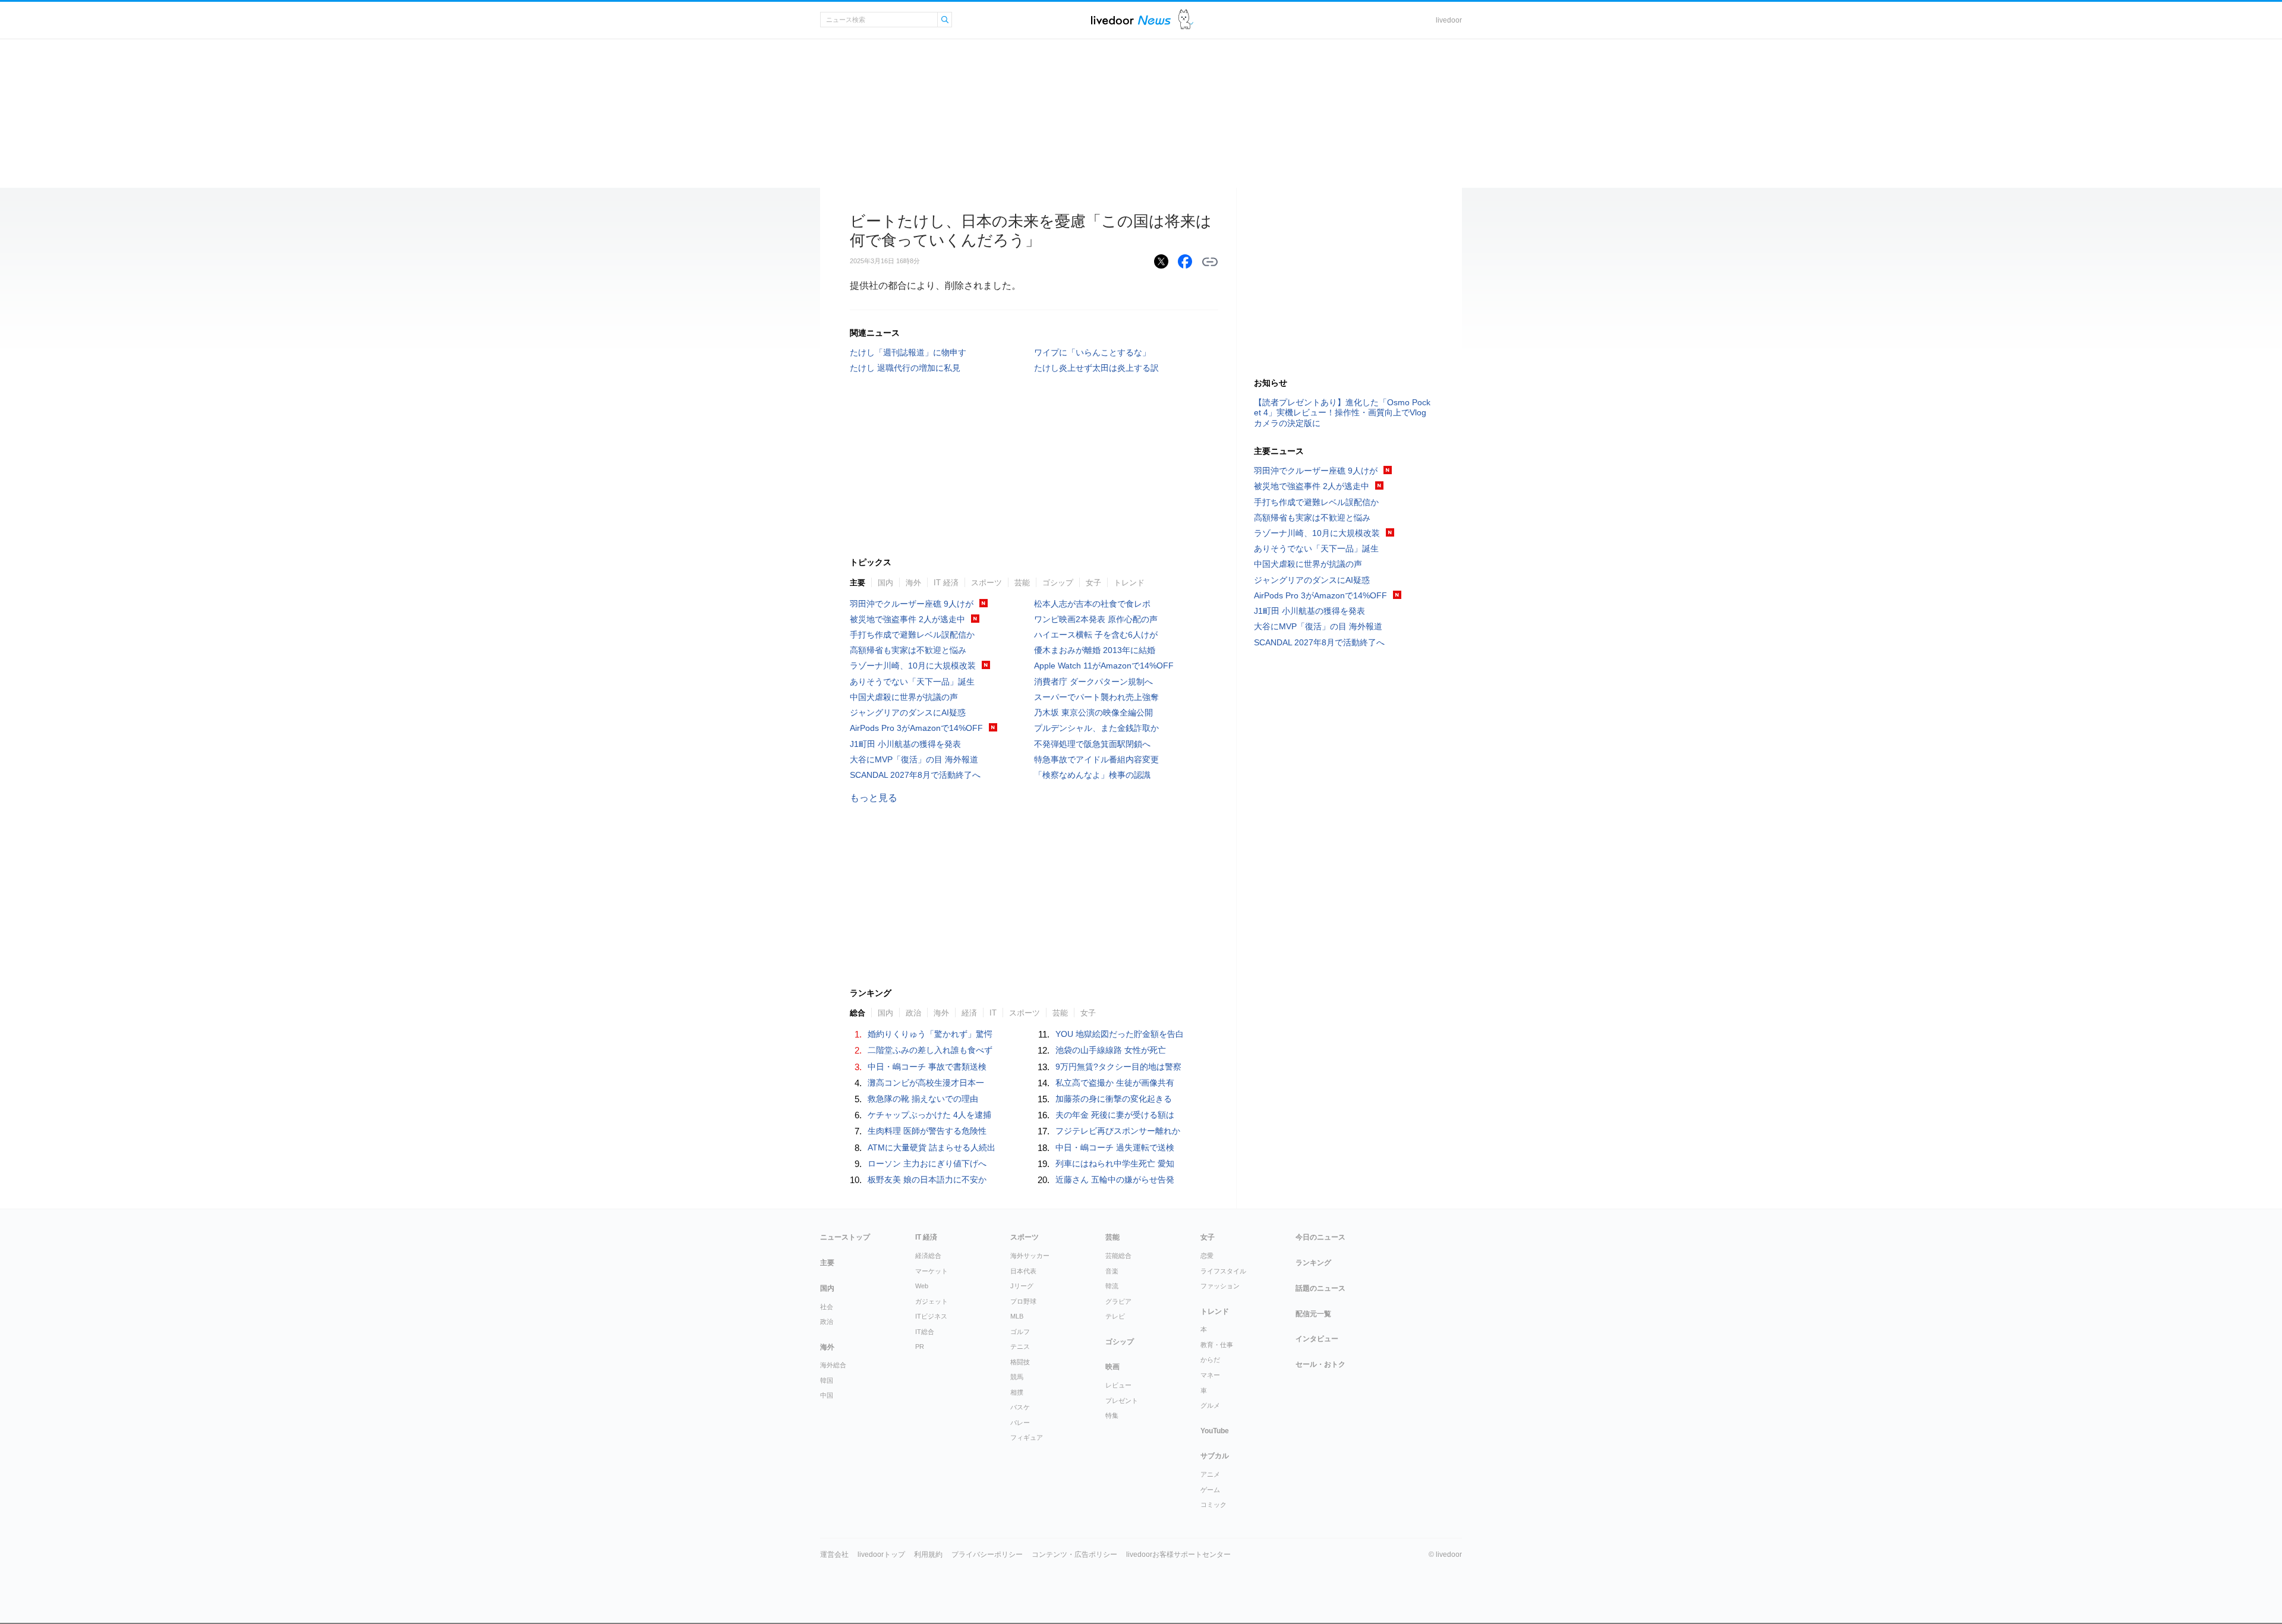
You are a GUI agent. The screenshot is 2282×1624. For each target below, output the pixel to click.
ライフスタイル (1223, 1271)
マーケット (932, 1271)
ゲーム (1210, 1490)
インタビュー (1317, 1339)
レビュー (1118, 1385)
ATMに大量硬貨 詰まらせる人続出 (932, 1147)
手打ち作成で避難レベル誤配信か (912, 635)
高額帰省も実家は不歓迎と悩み (908, 650)
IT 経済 (946, 583)
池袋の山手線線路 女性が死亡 (1111, 1050)
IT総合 (925, 1332)
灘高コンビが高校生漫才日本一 (926, 1083)
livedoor (1449, 20)
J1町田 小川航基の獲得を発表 (905, 744)
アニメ (1210, 1474)
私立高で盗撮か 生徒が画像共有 (1115, 1083)
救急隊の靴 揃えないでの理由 (923, 1099)
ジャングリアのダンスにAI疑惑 (908, 712)
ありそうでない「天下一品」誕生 (912, 682)
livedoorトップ (881, 1554)
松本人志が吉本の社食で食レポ (1092, 604)
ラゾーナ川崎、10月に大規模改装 (913, 666)
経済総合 (928, 1256)
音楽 (1112, 1271)
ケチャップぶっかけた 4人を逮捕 (929, 1115)
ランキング (1313, 1263)
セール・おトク (1320, 1364)
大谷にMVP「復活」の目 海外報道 (914, 759)
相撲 (1017, 1392)
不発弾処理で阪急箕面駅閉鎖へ (1092, 744)
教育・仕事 (1217, 1345)
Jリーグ (1022, 1286)
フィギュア (1027, 1437)
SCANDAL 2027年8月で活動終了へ (915, 775)
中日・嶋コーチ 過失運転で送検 (1115, 1147)
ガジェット (932, 1301)
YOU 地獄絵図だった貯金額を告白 (1120, 1034)
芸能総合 (1118, 1256)
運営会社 (834, 1554)
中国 (827, 1395)
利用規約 (928, 1554)
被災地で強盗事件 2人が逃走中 (907, 619)
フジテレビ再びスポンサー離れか (1118, 1131)
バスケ (1020, 1407)
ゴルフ (1020, 1332)
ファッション (1220, 1286)
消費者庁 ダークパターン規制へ (1093, 682)
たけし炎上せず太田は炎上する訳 (1096, 368)
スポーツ (986, 583)
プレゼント (1122, 1401)
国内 (885, 583)
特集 (1112, 1415)
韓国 (827, 1380)
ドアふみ (1186, 20)
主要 (858, 583)
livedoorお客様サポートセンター (1178, 1554)
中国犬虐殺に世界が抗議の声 (904, 697)
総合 (858, 1013)
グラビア (1118, 1301)
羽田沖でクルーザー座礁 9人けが (912, 604)
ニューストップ (845, 1237)
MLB (1017, 1316)
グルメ (1210, 1405)
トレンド (1129, 583)
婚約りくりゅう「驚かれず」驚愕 (930, 1034)
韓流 (1112, 1286)
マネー (1210, 1375)
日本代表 (1023, 1271)
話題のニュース (1320, 1288)
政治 (913, 1013)
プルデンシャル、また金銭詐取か (1096, 728)
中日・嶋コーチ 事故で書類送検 (927, 1067)
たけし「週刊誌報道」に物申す (908, 352)
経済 (969, 1013)
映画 (1112, 1367)
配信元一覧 (1313, 1314)
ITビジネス (931, 1316)
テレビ (1115, 1316)
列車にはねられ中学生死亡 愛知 (1115, 1163)
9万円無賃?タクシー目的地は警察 (1118, 1067)
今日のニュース (1320, 1237)
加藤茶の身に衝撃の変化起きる (1114, 1099)
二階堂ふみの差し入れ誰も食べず (930, 1050)
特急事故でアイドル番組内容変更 (1096, 759)
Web (922, 1286)
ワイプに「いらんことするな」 (1092, 352)
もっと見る (874, 798)
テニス (1020, 1346)
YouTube (1215, 1431)
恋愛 (1207, 1256)
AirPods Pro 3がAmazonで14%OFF (916, 728)
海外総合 (833, 1365)
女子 (1093, 583)
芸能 (1022, 583)
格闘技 (1020, 1362)
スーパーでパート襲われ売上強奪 (1096, 697)
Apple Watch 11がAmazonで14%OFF (1104, 666)
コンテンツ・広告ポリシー (1074, 1554)
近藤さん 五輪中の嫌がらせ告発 (1115, 1180)
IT (993, 1013)
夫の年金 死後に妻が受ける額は (1115, 1115)
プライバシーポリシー (987, 1554)
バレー (1020, 1423)
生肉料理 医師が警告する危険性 (927, 1131)
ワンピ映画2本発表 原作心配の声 (1096, 619)
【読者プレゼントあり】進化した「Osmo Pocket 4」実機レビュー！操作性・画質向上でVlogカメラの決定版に (1342, 412)
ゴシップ (1058, 583)
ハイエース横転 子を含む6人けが (1096, 635)
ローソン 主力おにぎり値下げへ (927, 1163)
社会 (827, 1307)
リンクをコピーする (1210, 262)
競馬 (1017, 1377)
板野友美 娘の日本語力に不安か (927, 1180)
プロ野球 (1023, 1301)
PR (920, 1346)
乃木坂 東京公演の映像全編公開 (1093, 712)
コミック (1214, 1505)
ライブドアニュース (1131, 20)
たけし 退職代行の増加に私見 (905, 368)
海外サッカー (1030, 1256)
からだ (1210, 1360)
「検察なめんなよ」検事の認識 (1092, 775)
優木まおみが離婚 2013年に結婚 (1095, 650)
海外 (913, 583)
